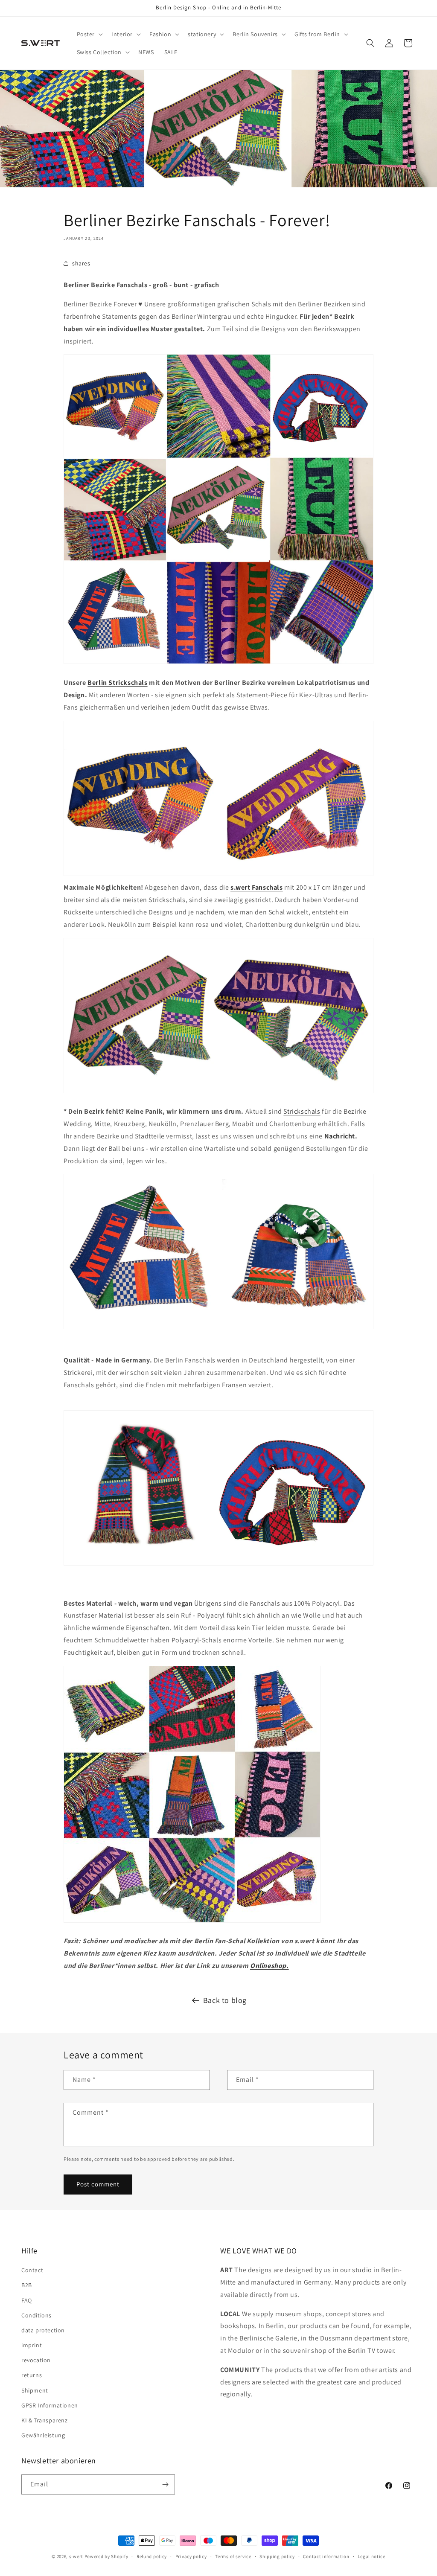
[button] (89, 34)
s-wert (76, 2556)
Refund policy (152, 2556)
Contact (32, 2270)
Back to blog (225, 2000)
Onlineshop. (269, 1966)
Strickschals (302, 1111)
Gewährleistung (43, 2435)
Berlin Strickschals (117, 683)
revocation (36, 2360)
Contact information (326, 2556)
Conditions (36, 2315)
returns (32, 2375)
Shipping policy (277, 2556)
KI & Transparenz (45, 2420)
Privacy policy (191, 2556)
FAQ (27, 2300)
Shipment (35, 2390)
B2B (27, 2285)
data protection (43, 2330)
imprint (32, 2345)
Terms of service (233, 2556)
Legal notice (371, 2556)
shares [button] (81, 263)
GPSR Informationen (50, 2405)
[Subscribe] (165, 2484)
